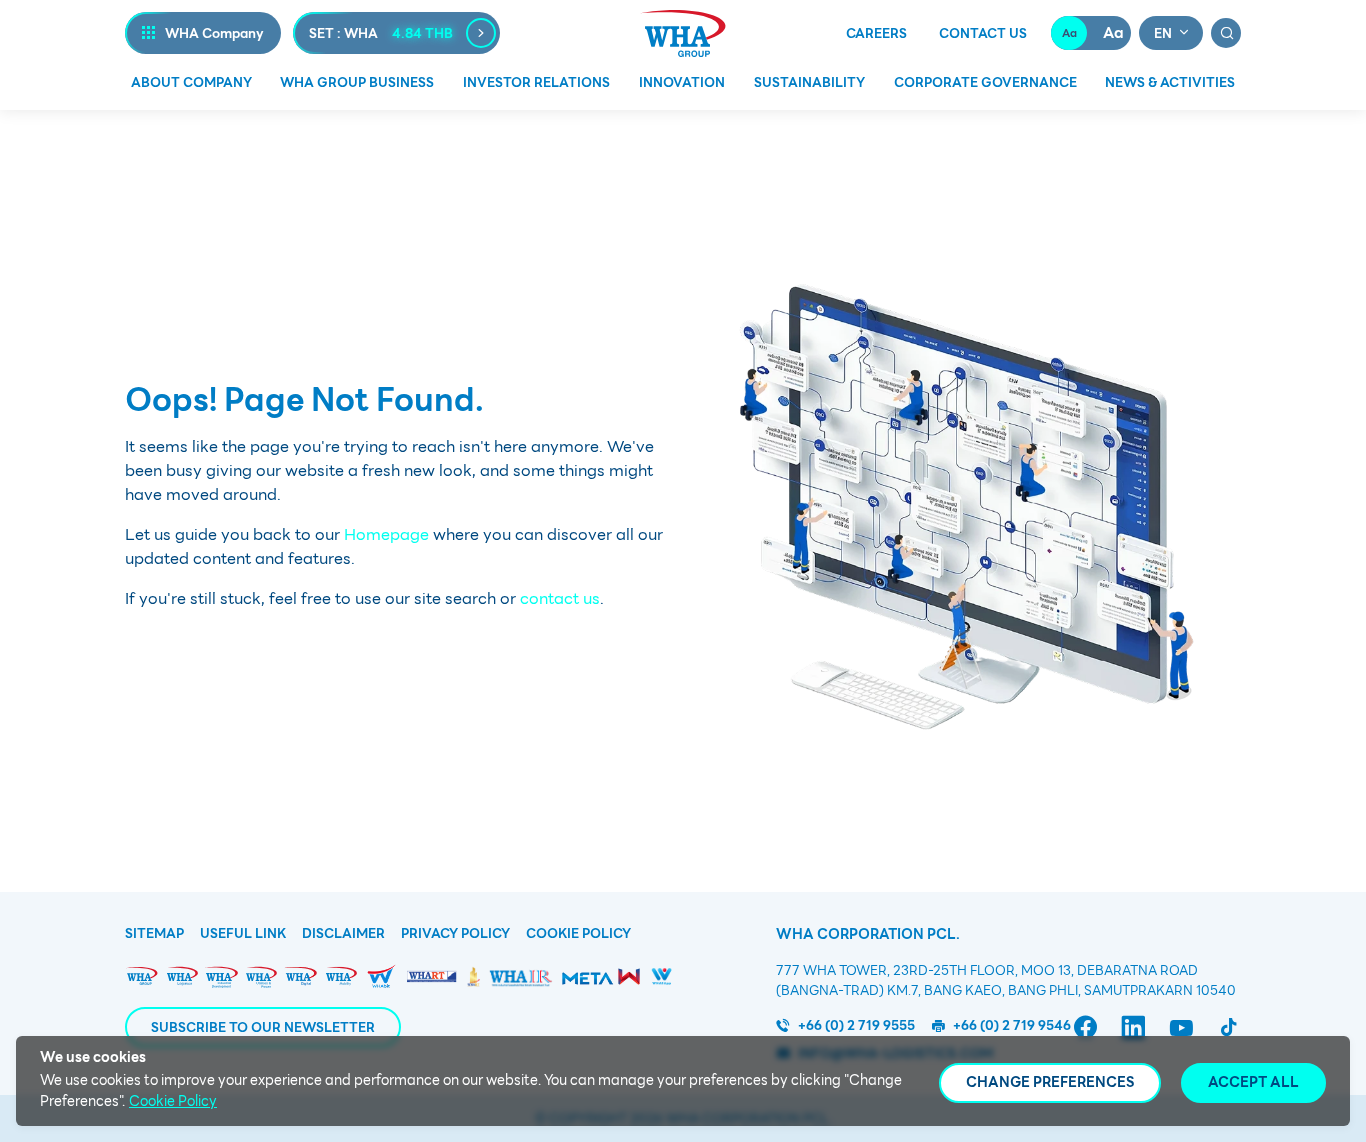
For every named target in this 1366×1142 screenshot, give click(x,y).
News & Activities (1170, 82)
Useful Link (243, 934)
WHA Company (214, 33)
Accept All (1253, 1082)
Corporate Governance (985, 82)
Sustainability (809, 82)
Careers (876, 34)
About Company (191, 82)
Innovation (682, 82)
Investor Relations (536, 82)
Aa (1069, 33)
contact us (560, 598)
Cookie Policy (578, 934)
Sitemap (154, 934)
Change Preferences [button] (1050, 1082)
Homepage (386, 534)
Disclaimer (343, 934)
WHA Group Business (357, 82)
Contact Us (983, 34)
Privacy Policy (455, 934)
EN (1163, 33)
